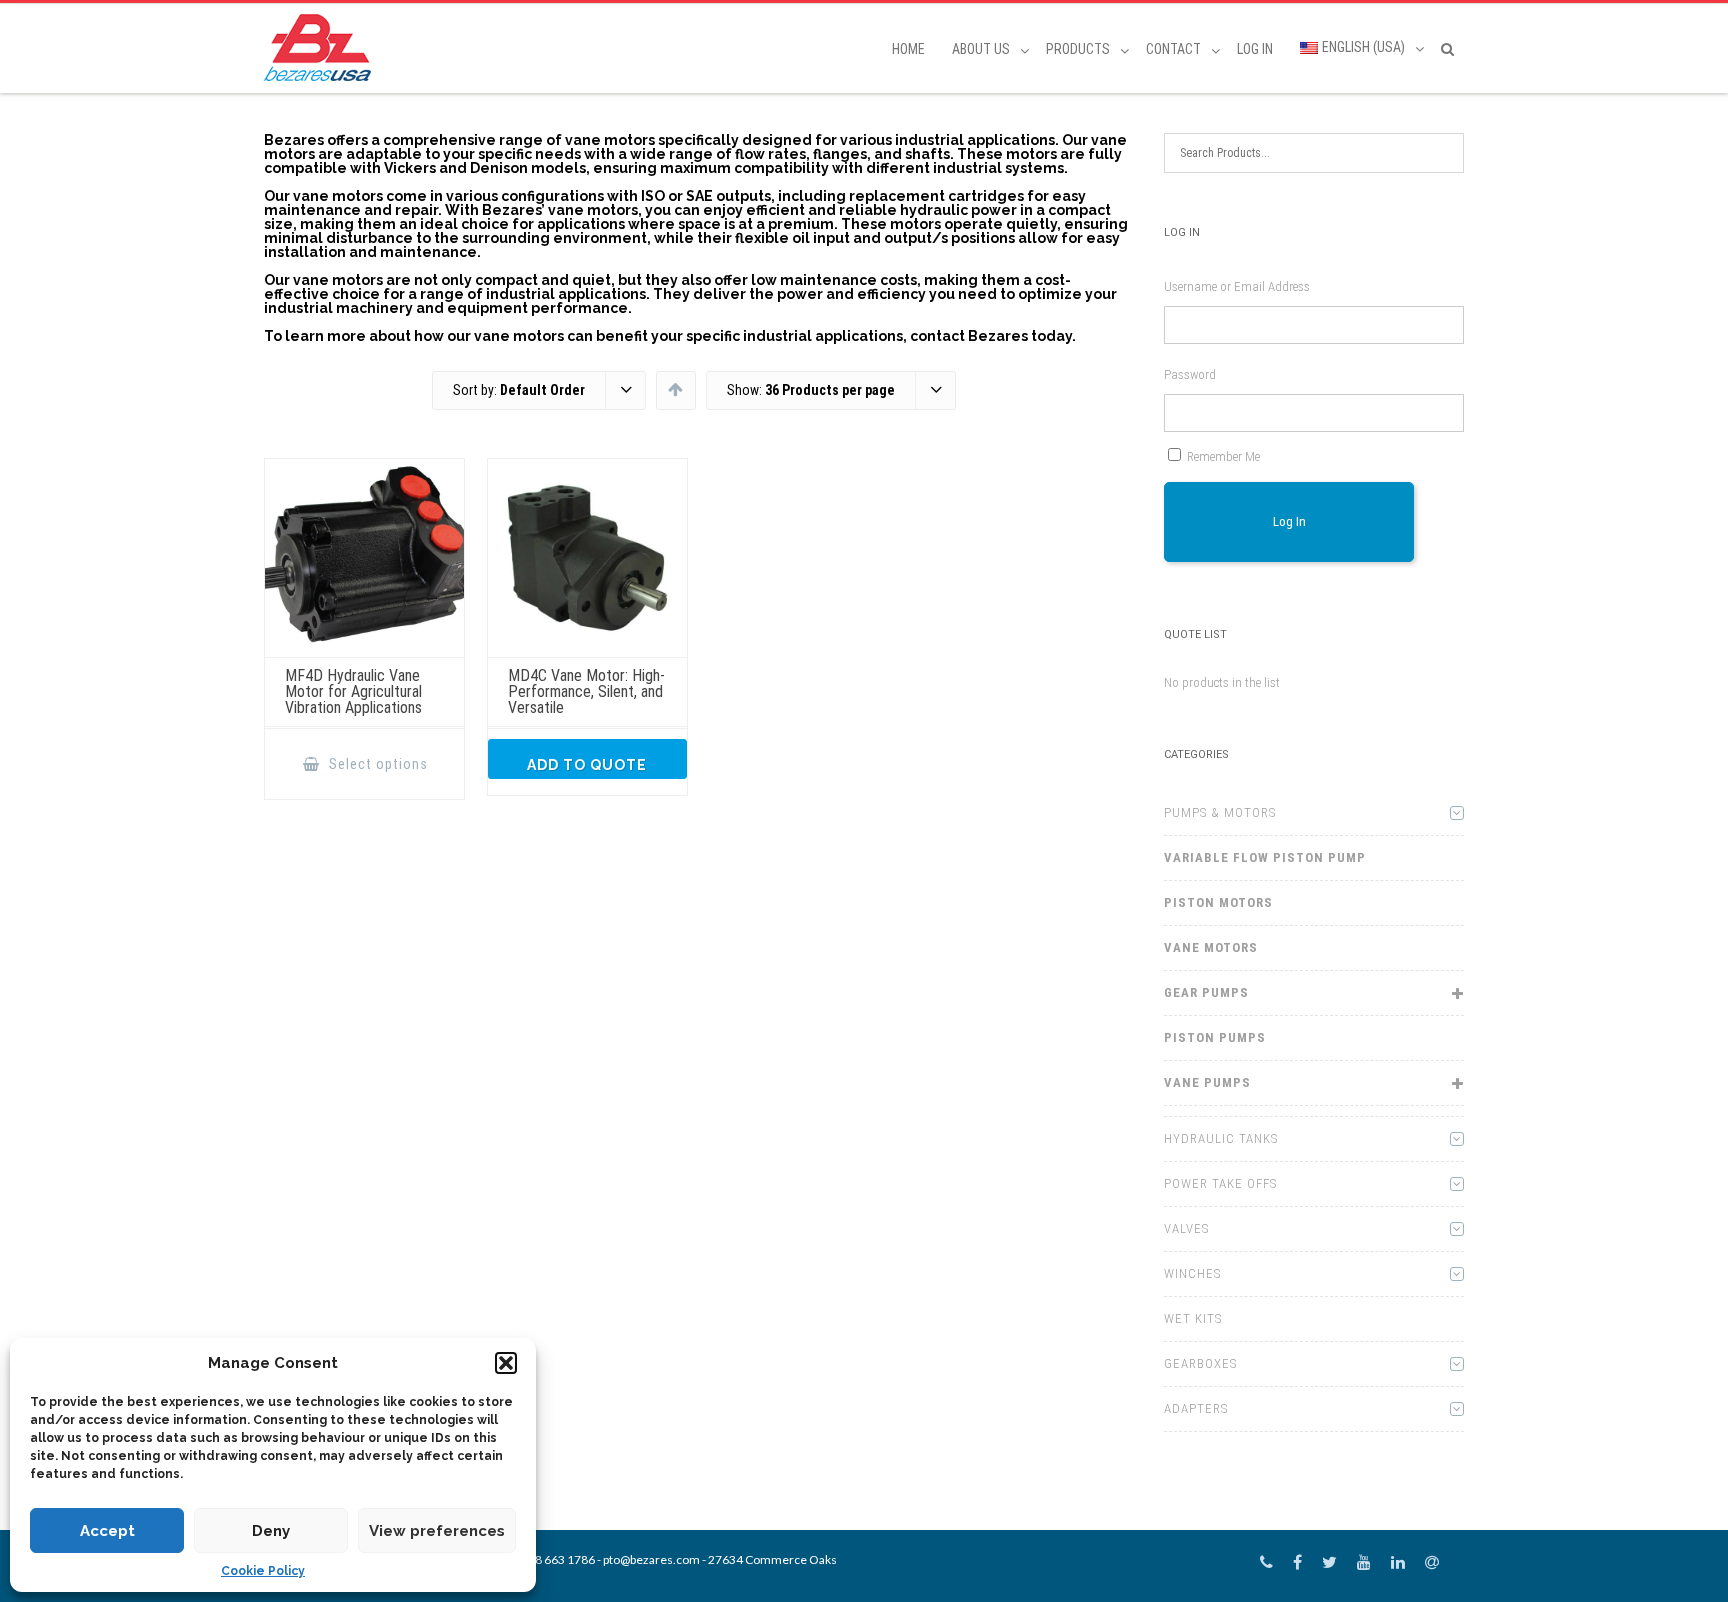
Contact (1173, 49)
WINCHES (1192, 1273)
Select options (376, 764)
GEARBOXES (1200, 1363)
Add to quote (587, 765)
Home (908, 49)
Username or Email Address (1237, 286)
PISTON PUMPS (1215, 1037)
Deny (271, 1531)
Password (1190, 374)
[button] (506, 1363)
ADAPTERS (1196, 1408)
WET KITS (1193, 1318)
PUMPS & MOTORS (1220, 812)
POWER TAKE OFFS (1220, 1183)
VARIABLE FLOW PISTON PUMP (1265, 857)
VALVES (1186, 1228)
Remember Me (1223, 456)
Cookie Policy (263, 1571)
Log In (1255, 49)
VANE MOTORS (1211, 947)
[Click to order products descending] (675, 389)
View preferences (437, 1531)
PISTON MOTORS (1218, 902)
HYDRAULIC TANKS (1221, 1138)
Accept (107, 1531)
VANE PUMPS (1207, 1082)
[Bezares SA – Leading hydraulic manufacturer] (322, 47)
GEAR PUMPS (1206, 992)
